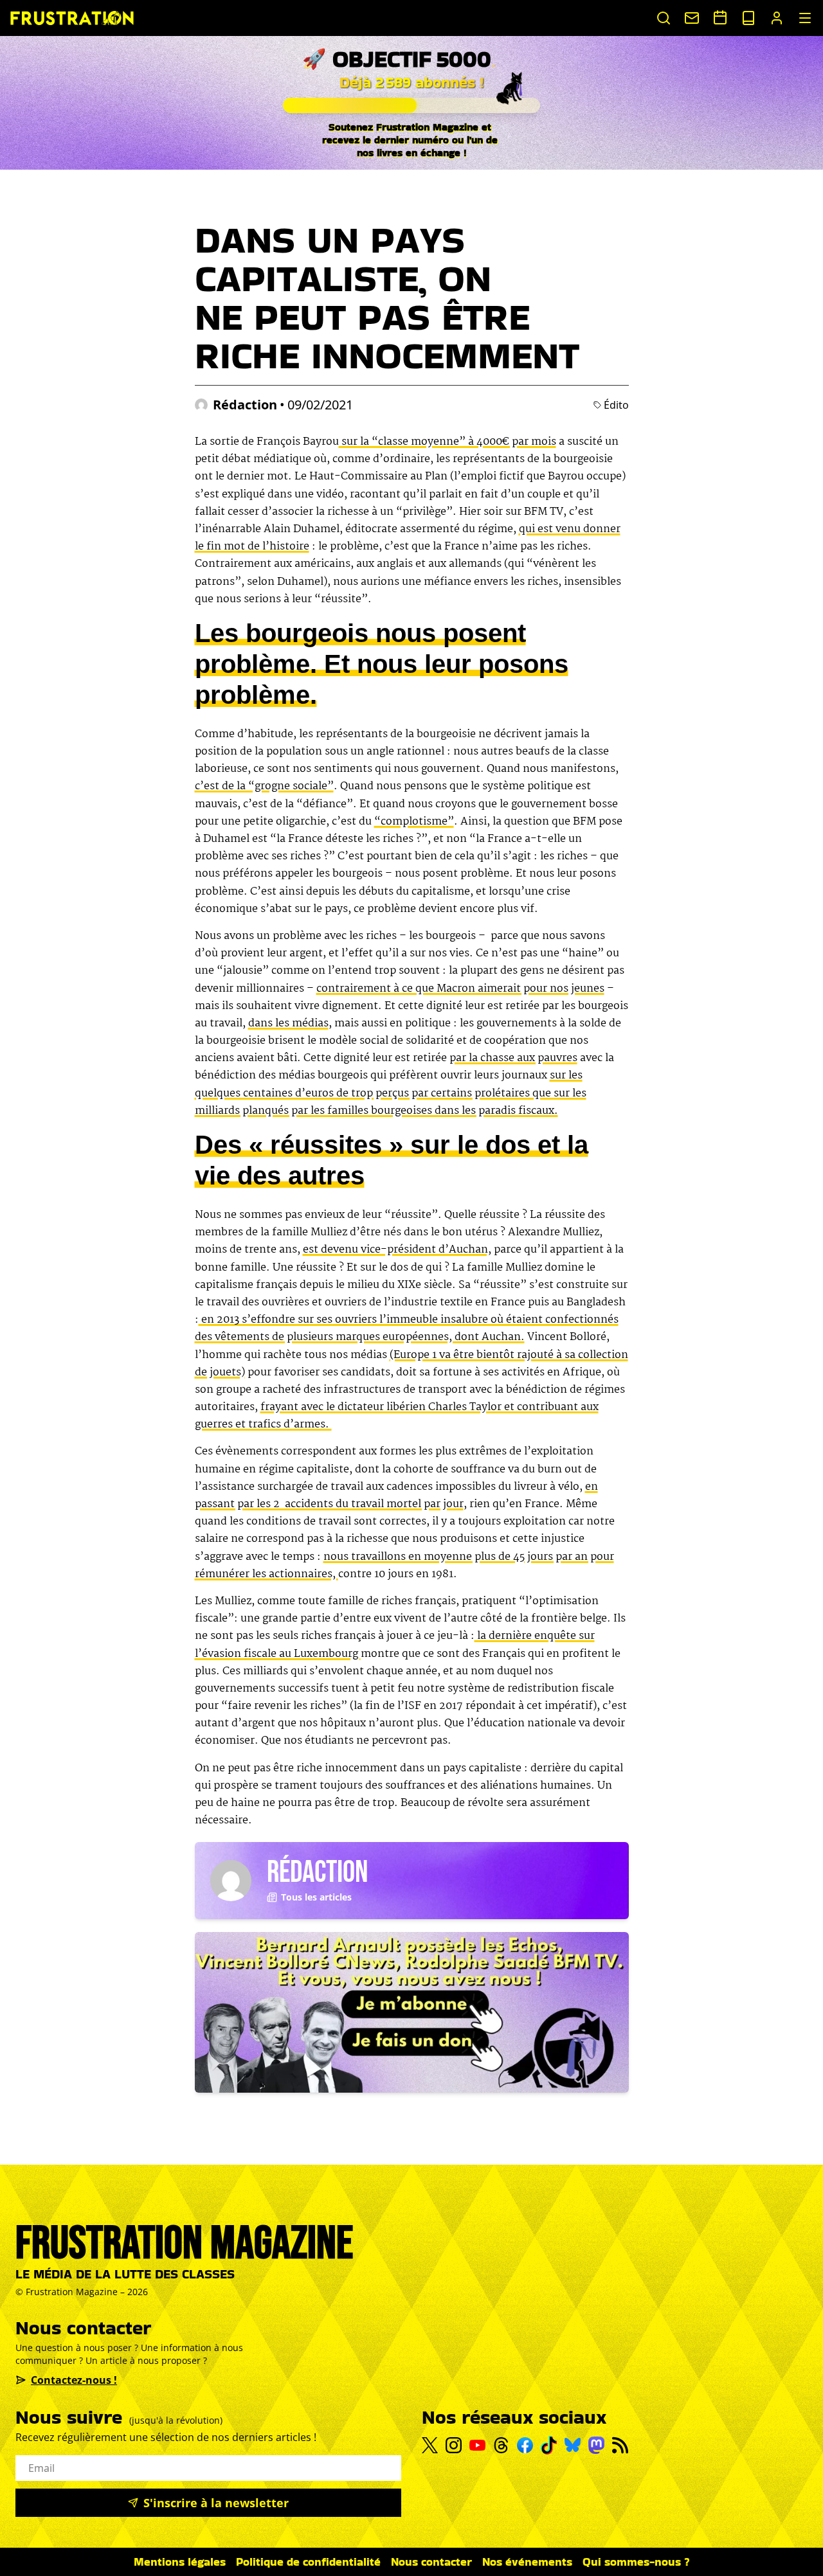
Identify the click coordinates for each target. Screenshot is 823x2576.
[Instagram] (454, 2445)
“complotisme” (414, 822)
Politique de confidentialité (308, 2562)
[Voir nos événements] (720, 17)
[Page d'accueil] (72, 18)
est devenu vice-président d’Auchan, (397, 1250)
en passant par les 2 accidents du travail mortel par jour (396, 1496)
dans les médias (288, 1024)
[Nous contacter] (692, 18)
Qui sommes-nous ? (636, 2562)
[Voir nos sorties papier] (748, 18)
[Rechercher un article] (664, 18)
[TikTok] (549, 2445)
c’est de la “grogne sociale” (264, 786)
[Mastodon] (596, 2445)
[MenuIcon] (805, 18)
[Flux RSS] (620, 2445)
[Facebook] (525, 2445)
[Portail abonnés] (777, 18)
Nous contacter (431, 2562)
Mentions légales (180, 2562)
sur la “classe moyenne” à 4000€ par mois (448, 442)
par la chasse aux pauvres (513, 1058)
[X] (430, 2446)
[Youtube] (477, 2446)
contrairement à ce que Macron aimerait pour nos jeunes (460, 989)
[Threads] (501, 2445)
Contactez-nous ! (74, 2380)
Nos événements (527, 2562)
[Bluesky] (573, 2445)
